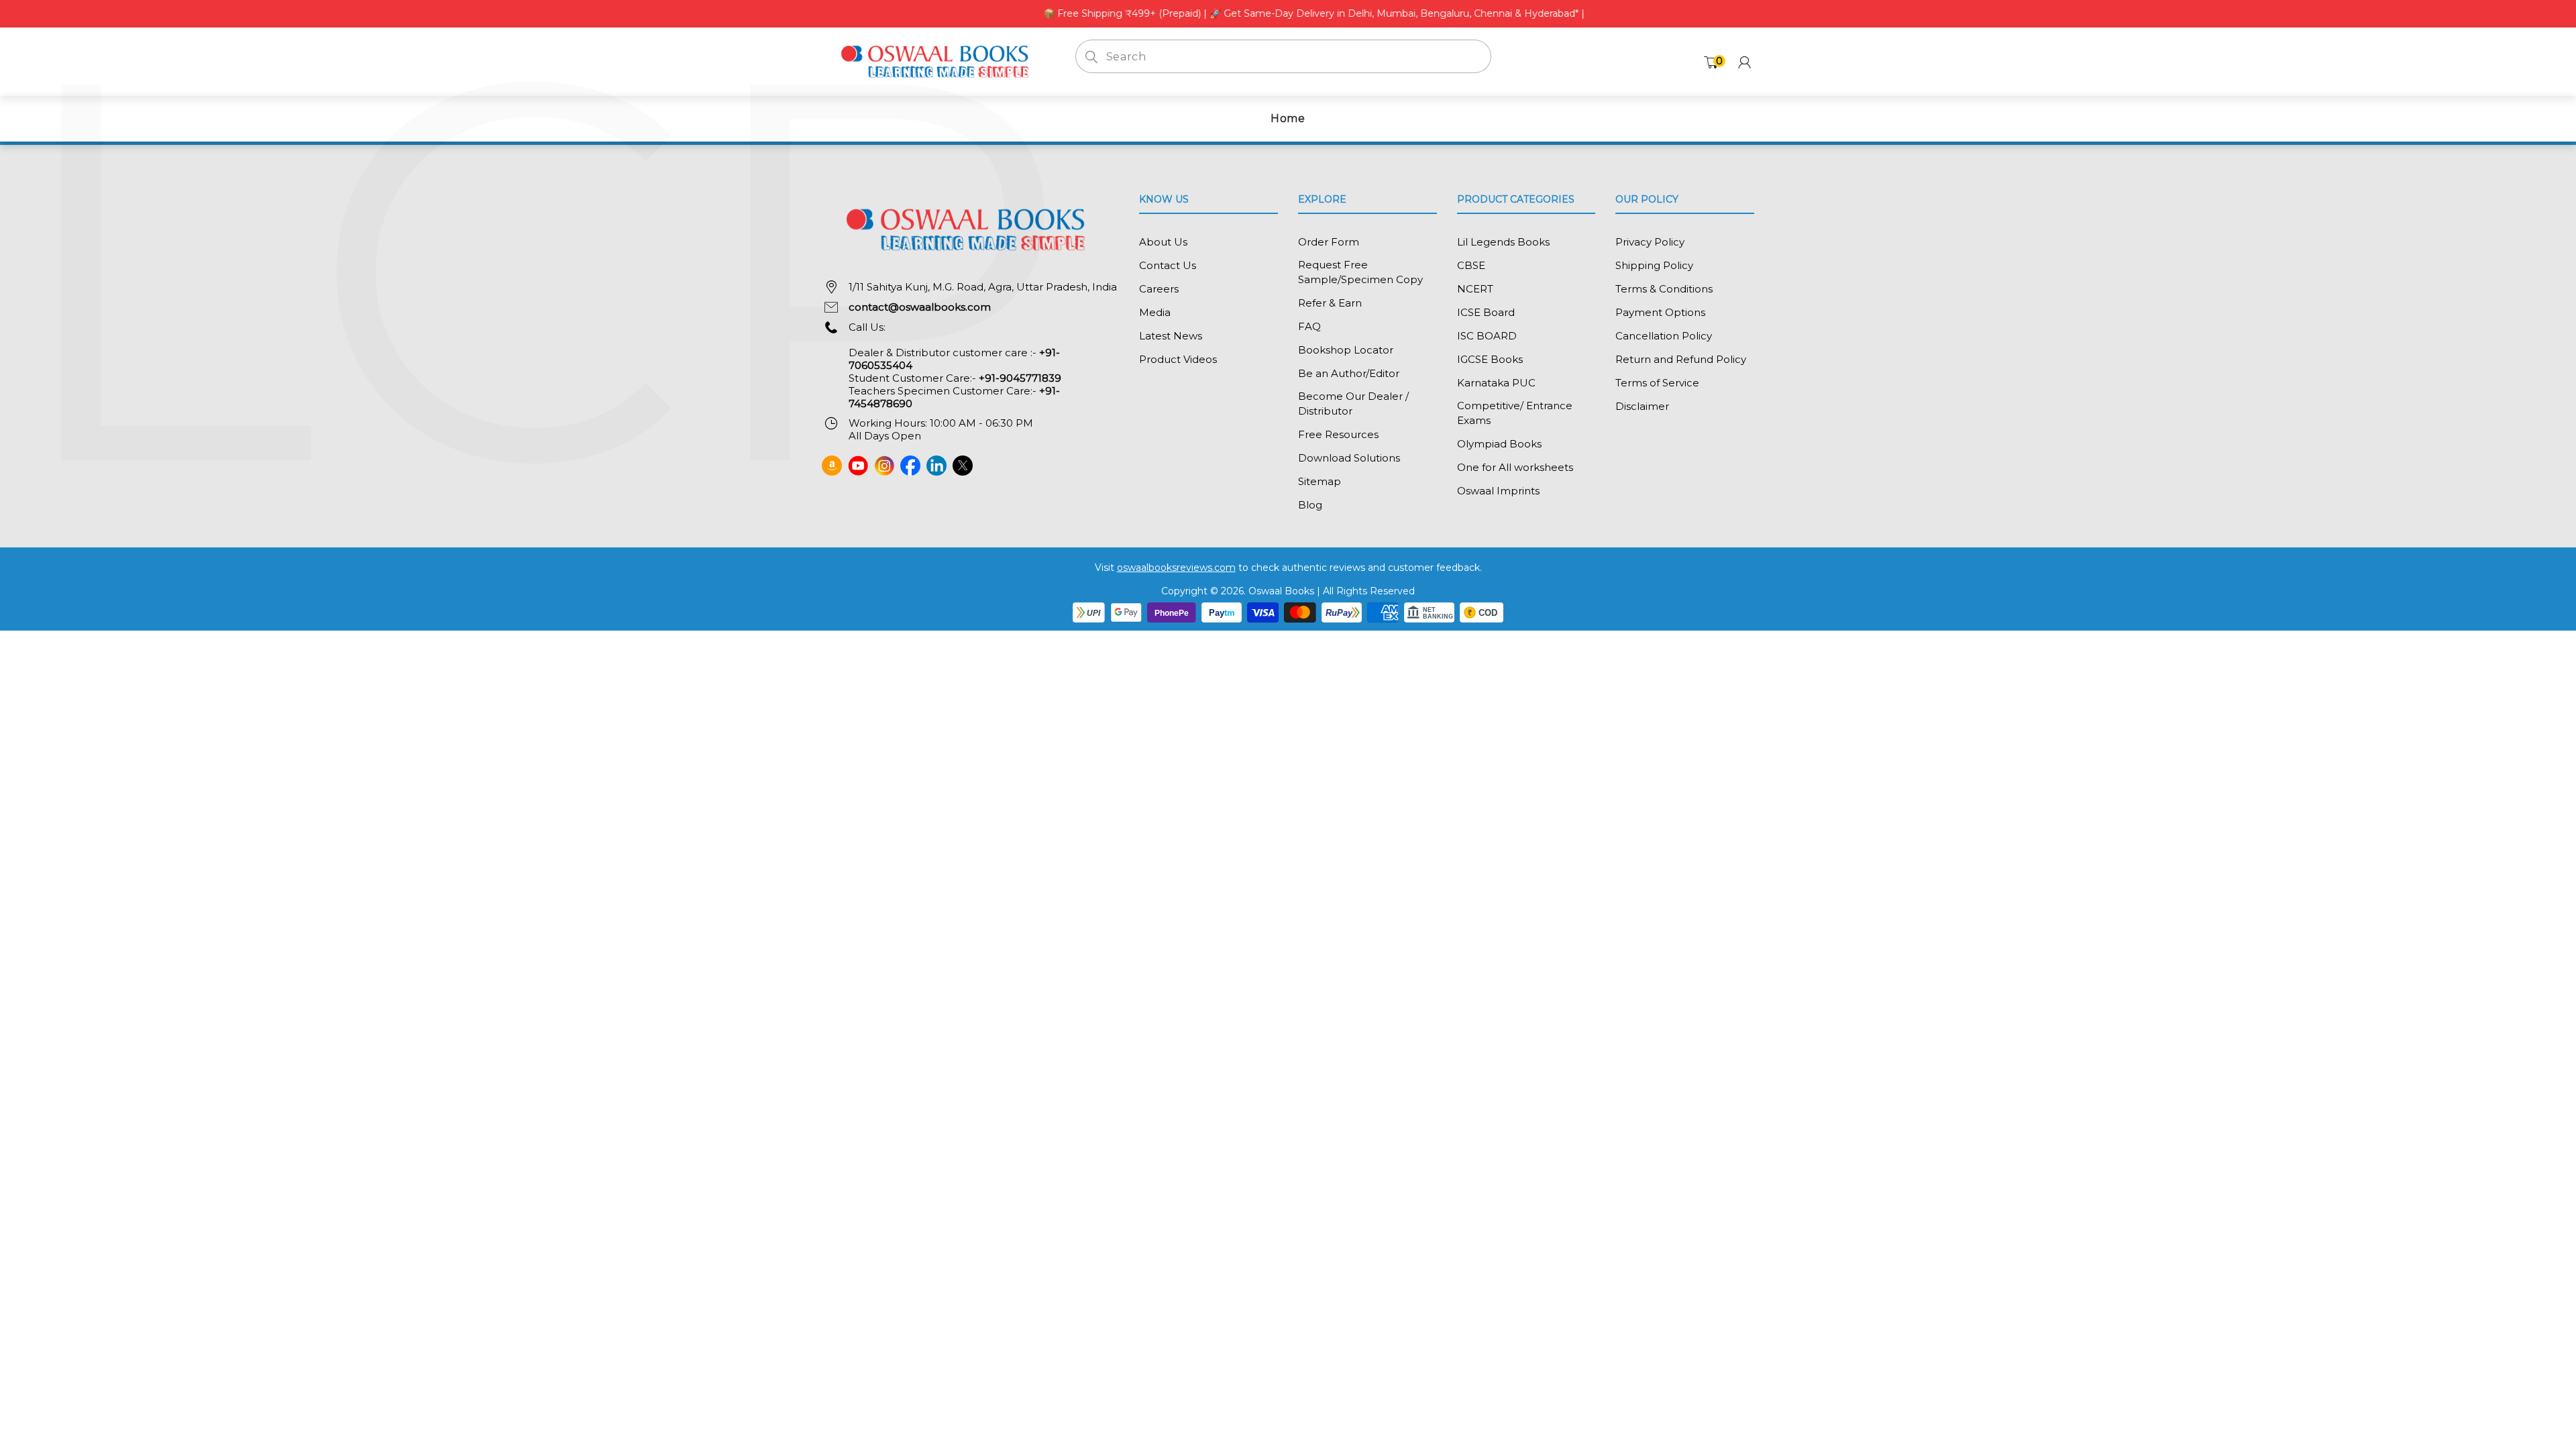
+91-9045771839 (1020, 378)
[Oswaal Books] (938, 61)
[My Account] (1745, 62)
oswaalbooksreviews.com (1176, 568)
